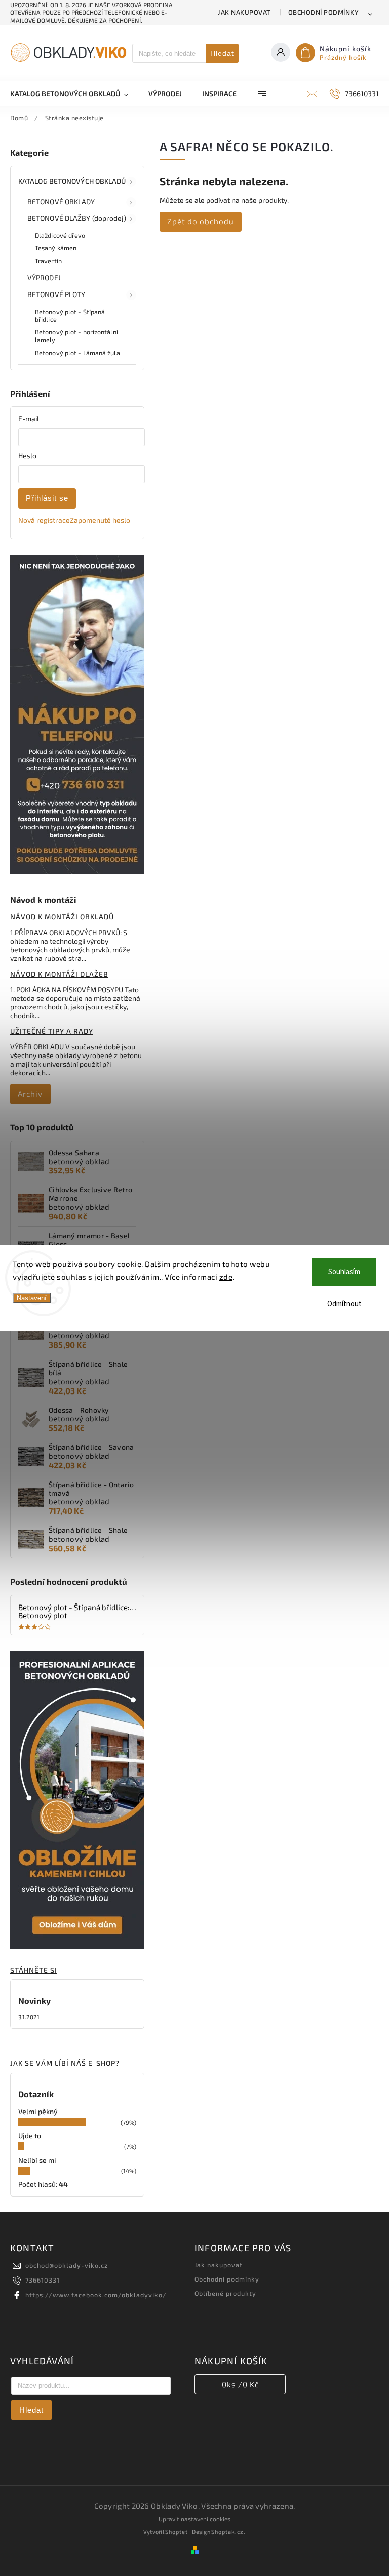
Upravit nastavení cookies (194, 2519)
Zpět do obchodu (201, 221)
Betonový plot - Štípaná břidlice (70, 315)
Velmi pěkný (38, 2111)
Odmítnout (344, 1304)
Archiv (30, 1094)
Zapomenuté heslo (100, 520)
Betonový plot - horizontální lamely (76, 336)
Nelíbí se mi (37, 2160)
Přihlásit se (47, 498)
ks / (240, 2384)
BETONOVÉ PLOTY (56, 294)
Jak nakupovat (244, 12)
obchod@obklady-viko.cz (67, 2265)
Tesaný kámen (56, 248)
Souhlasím (344, 1272)
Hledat (222, 53)
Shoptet (177, 2532)
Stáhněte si (34, 1970)
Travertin (48, 261)
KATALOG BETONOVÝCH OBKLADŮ (72, 181)
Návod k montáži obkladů (62, 917)
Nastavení (32, 1298)
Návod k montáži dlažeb (59, 974)
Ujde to (30, 2136)
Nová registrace (44, 520)
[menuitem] (74, 94)
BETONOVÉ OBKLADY (61, 202)
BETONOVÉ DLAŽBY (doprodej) (77, 218)
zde (226, 1277)
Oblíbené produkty (225, 2293)
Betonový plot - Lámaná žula (77, 353)
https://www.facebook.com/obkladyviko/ (96, 2295)
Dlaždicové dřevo (60, 235)
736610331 (43, 2280)
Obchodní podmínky (324, 12)
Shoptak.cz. (228, 2532)
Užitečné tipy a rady (52, 1031)
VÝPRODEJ (44, 278)
